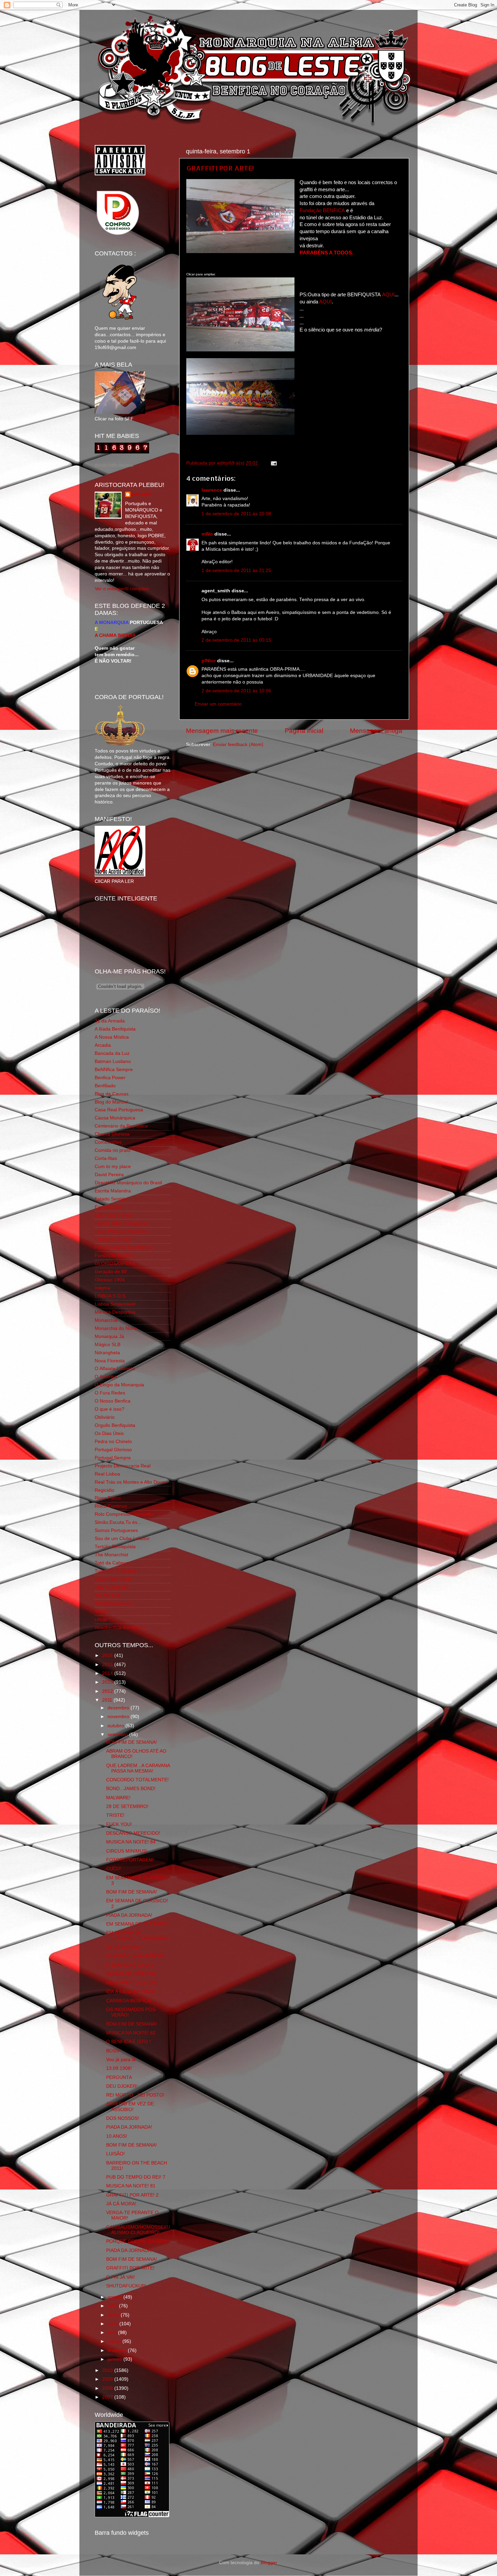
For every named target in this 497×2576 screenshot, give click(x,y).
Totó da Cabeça (112, 1563)
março (115, 2341)
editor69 (141, 494)
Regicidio (104, 1490)
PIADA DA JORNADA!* (130, 2250)
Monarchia (106, 1320)
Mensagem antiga (376, 731)
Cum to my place (113, 1167)
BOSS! (113, 2051)
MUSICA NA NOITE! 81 (131, 2186)
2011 (108, 1700)
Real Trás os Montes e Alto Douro (131, 1482)
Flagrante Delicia (113, 1239)
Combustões (108, 1142)
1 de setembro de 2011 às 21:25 (236, 571)
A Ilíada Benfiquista (115, 1029)
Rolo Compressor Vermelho (124, 1514)
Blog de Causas (112, 1094)
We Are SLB (108, 1595)
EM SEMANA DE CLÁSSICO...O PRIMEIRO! (137, 1936)
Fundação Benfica (114, 1255)
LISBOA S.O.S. (111, 1296)
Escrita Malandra (113, 1191)
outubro (116, 1726)
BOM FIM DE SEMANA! (132, 1742)
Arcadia (103, 1045)
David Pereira (109, 1175)
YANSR (102, 1612)
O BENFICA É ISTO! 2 (130, 1965)
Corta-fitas (106, 1158)
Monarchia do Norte (116, 1328)
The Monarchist (111, 1555)
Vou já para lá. (122, 2060)
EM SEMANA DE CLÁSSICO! (137, 1924)
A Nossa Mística (112, 1037)
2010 (108, 2370)
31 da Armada (110, 1021)
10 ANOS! (117, 2136)
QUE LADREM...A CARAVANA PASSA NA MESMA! (138, 1768)
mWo (207, 534)
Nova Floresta (110, 1361)
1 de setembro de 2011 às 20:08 (236, 514)
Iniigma (102, 1288)
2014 (108, 1673)
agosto (115, 2297)
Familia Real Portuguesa (121, 1223)
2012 (108, 1691)
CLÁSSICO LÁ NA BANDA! (135, 1956)
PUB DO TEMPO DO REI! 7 (136, 2177)
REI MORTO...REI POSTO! (135, 2095)
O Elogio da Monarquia (119, 1385)
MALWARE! (118, 1798)
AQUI (388, 295)
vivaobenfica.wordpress (120, 1627)
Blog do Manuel (111, 1102)
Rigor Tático (108, 1498)
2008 (108, 2388)
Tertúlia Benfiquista (115, 1547)
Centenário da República (121, 1126)
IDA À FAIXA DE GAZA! (131, 1992)
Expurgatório (108, 1207)
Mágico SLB (108, 1345)
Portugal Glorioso (113, 1450)
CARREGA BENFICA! (129, 2001)
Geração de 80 (111, 1272)
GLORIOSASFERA (115, 1264)
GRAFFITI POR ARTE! (220, 168)
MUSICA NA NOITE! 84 (131, 1842)
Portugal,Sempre (113, 1458)
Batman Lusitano (113, 1061)
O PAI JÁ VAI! (121, 2277)
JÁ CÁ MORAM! (123, 1947)
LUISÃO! (115, 2154)
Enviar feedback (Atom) (238, 745)
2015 (108, 1665)
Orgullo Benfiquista (115, 1425)
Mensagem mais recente (222, 731)
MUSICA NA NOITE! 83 (131, 1974)
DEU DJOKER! (122, 2086)
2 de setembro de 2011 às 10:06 (236, 691)
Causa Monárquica (115, 1118)
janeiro (115, 2359)
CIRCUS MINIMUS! (127, 1851)
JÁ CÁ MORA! (121, 2204)
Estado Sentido (111, 1199)
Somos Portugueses (116, 1530)
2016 (108, 1655)
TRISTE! (115, 1815)
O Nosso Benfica (113, 1401)
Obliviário (105, 1417)
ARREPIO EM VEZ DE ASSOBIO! (130, 2107)
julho (113, 2306)
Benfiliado (105, 1086)
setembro (118, 1735)
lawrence (212, 490)
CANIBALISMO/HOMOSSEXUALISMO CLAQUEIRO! (138, 2230)
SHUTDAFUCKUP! (126, 2286)
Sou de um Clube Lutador (122, 1539)
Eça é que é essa (113, 1215)
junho (114, 2315)
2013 (108, 1682)
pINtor (209, 661)
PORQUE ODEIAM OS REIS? (138, 2241)
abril (113, 2333)
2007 (108, 2397)
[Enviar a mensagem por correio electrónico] (273, 463)
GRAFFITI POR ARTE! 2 (132, 2195)
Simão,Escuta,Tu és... (118, 1522)
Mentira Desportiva (115, 1312)
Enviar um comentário (218, 704)
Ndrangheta (107, 1353)
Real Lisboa (107, 1474)
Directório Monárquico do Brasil (128, 1183)
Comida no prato (113, 1150)
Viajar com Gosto (113, 1579)
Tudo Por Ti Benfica (116, 1571)
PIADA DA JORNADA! (129, 1915)
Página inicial (304, 731)
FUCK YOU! (119, 1824)
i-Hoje (101, 1620)
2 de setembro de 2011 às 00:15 (236, 640)
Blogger (269, 2563)
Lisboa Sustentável (115, 1304)
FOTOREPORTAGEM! (130, 1860)
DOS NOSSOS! (123, 2118)
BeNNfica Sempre (114, 1070)
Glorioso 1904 (110, 1280)
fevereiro (118, 2350)
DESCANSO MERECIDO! (133, 1833)
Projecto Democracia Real (123, 1466)
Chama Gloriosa (112, 1134)
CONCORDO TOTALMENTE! (137, 1780)
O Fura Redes (110, 1393)
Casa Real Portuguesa (119, 1110)
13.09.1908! (119, 2068)
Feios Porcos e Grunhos (121, 1231)
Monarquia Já (109, 1336)
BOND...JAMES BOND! (131, 1789)
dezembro (119, 1708)
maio (113, 2324)
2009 (108, 2379)
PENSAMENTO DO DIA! (132, 1983)
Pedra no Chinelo (113, 1442)
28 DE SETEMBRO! (127, 1806)
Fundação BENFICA (322, 210)
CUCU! (114, 1869)
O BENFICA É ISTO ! (128, 2042)
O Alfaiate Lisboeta (115, 1369)
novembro (119, 1717)
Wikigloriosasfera (113, 1603)
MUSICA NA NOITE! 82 (131, 2033)
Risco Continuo (111, 1506)
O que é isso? (110, 1409)
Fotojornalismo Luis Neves (123, 1247)
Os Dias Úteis (109, 1433)
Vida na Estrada (112, 1587)
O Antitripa (106, 1377)
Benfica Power (110, 1078)
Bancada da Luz (112, 1053)
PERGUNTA (119, 2077)
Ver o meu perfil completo (122, 589)
